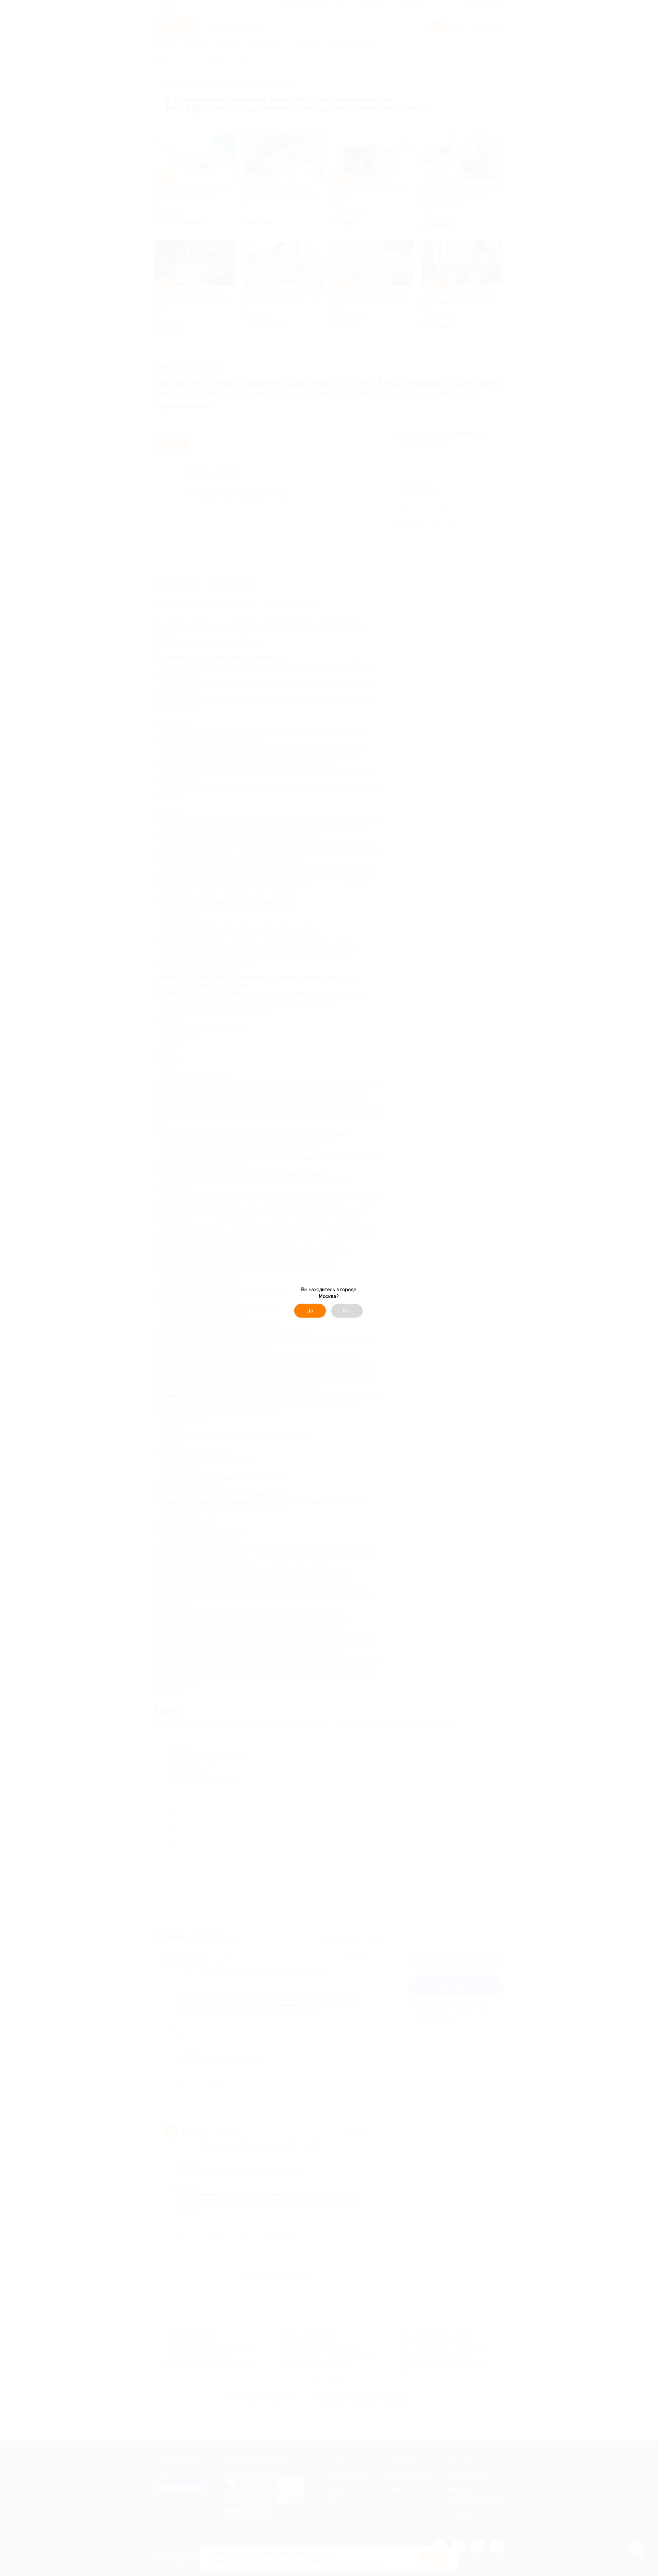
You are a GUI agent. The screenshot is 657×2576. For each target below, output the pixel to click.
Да (310, 1311)
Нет (347, 1311)
